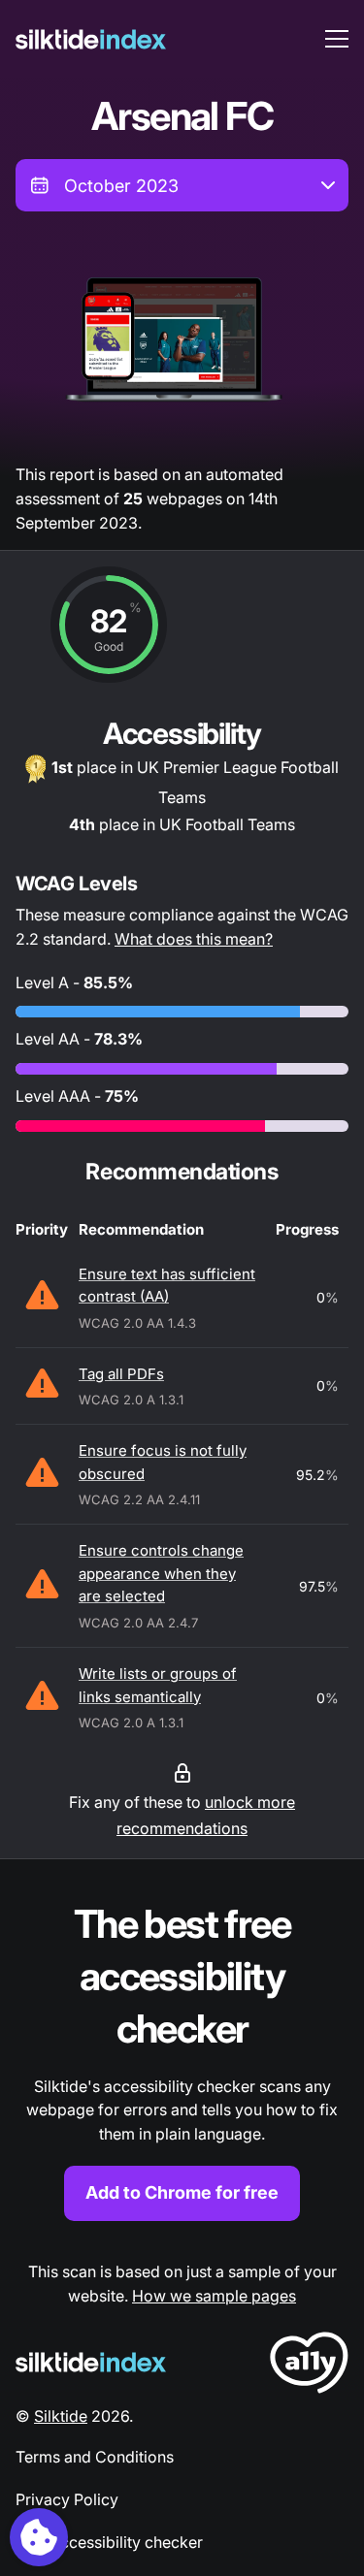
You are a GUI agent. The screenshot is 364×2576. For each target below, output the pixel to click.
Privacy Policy (67, 2499)
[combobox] (182, 185)
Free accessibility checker (109, 2542)
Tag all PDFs (121, 1374)
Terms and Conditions (95, 2457)
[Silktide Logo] (91, 2362)
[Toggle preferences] (39, 2537)
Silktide (61, 2416)
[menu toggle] (337, 39)
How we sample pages (214, 2296)
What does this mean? (194, 939)
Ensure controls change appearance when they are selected (161, 1573)
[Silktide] (91, 39)
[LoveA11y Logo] (309, 2366)
